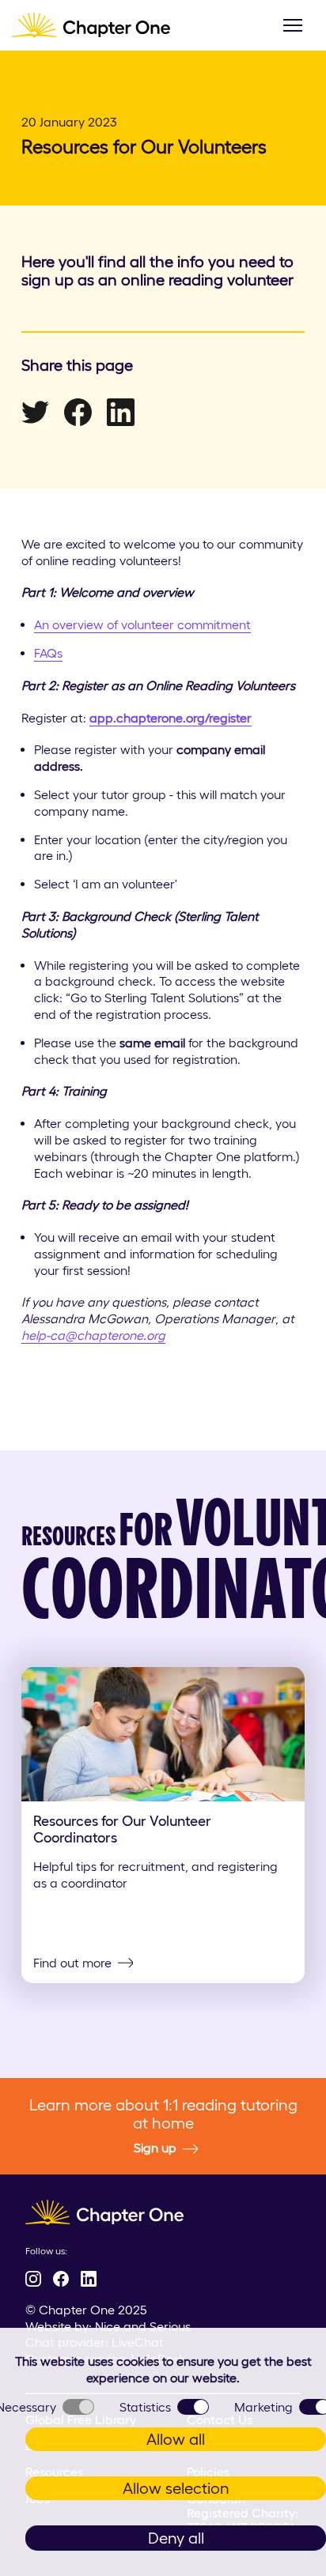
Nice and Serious (143, 2326)
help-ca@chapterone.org (93, 1335)
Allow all (176, 2439)
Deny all (176, 2538)
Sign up (155, 2148)
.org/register (217, 718)
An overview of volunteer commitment (142, 624)
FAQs (48, 653)
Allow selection (176, 2488)
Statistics (145, 2407)
